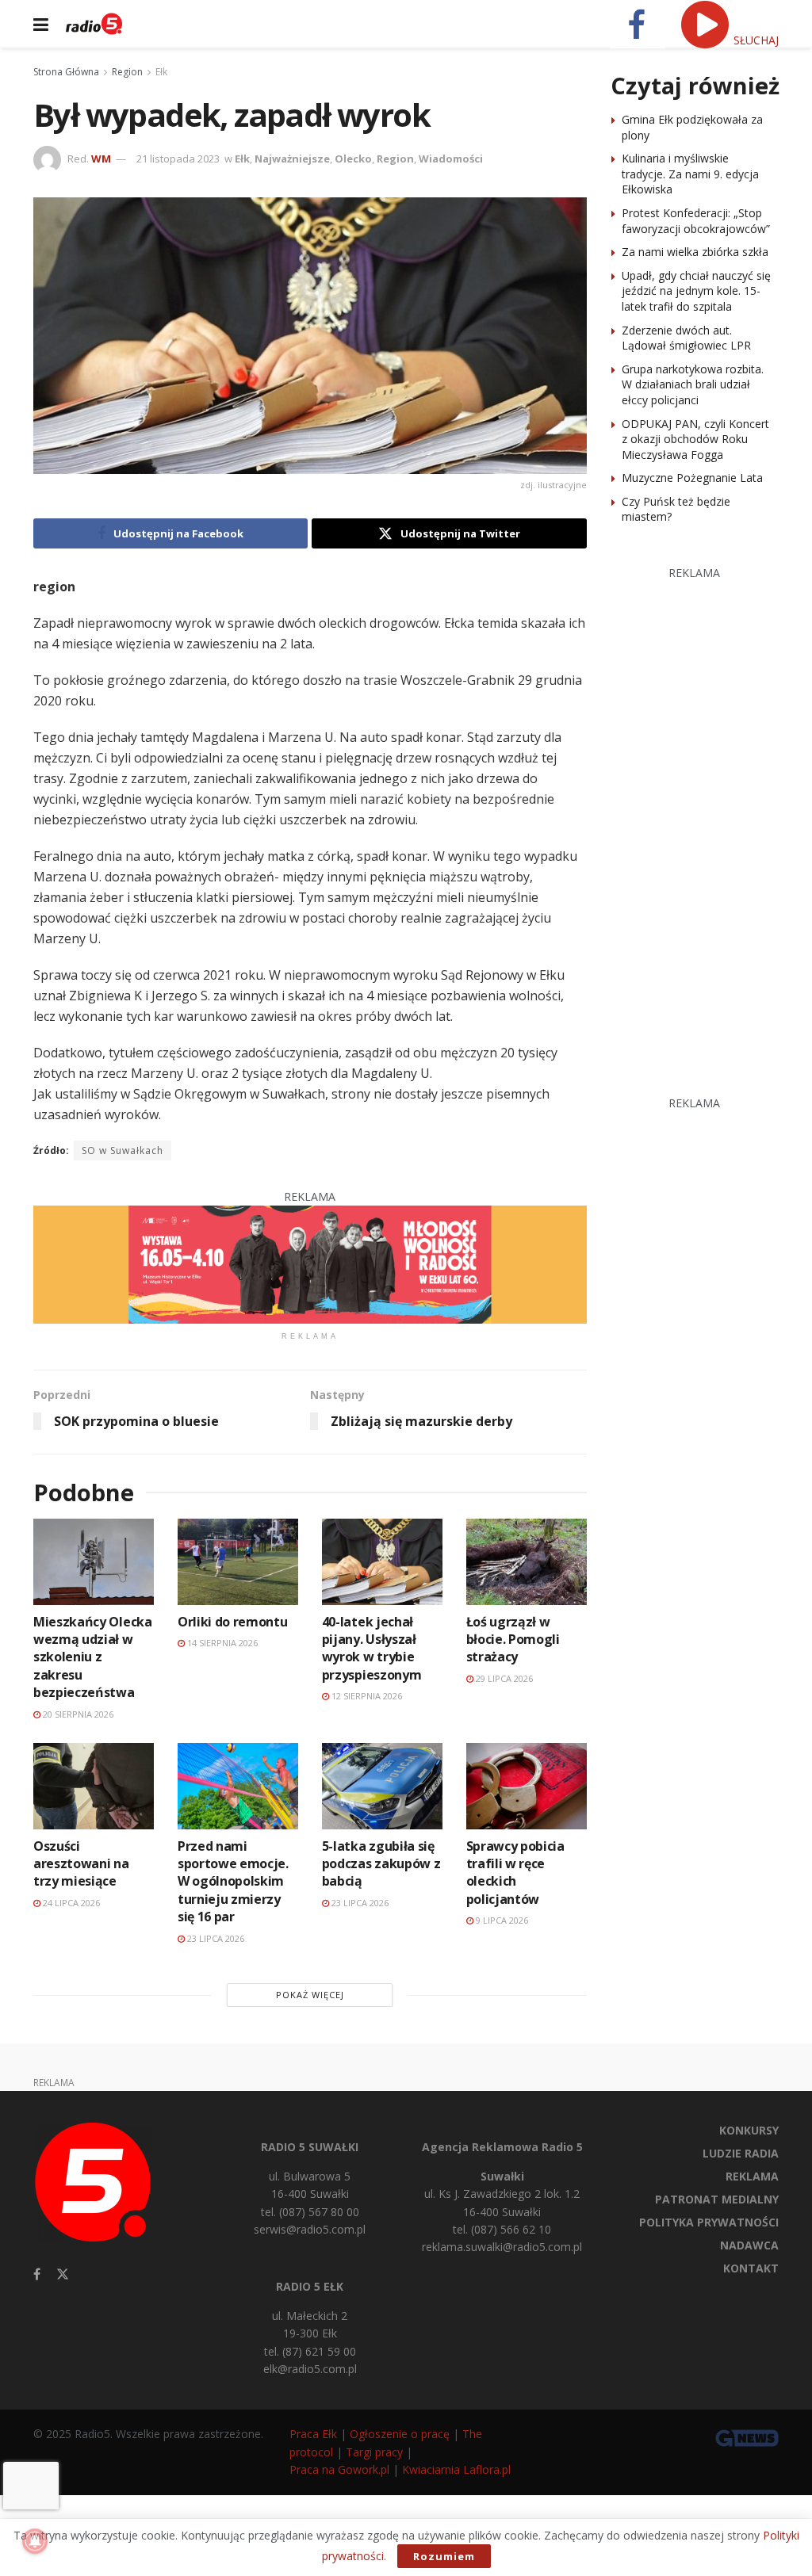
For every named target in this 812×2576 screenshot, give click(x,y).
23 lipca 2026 (214, 1938)
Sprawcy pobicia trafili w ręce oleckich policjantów (515, 1873)
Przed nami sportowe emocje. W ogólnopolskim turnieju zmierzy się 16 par (233, 1882)
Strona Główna (66, 72)
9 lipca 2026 (501, 1920)
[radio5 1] (310, 1263)
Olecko (353, 159)
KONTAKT (751, 2268)
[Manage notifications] (35, 2541)
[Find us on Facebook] (37, 2274)
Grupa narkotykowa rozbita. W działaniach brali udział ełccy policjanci (693, 384)
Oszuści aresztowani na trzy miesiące (81, 1864)
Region (127, 72)
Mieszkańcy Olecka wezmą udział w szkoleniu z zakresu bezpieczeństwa (93, 1657)
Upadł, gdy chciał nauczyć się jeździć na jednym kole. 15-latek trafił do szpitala (696, 291)
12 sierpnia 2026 (366, 1696)
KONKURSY (749, 2130)
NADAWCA (749, 2245)
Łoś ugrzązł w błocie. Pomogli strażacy (513, 1640)
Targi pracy (374, 2452)
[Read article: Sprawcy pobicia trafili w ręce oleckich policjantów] (527, 1786)
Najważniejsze (292, 159)
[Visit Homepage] (94, 24)
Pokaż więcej (310, 1995)
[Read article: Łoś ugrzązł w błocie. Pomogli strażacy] (527, 1562)
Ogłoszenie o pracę (400, 2434)
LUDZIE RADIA (741, 2153)
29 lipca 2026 (503, 1678)
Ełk (161, 72)
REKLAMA (752, 2176)
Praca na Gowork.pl (339, 2469)
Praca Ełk (313, 2434)
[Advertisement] (711, 820)
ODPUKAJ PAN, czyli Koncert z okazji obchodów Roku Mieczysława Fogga (695, 439)
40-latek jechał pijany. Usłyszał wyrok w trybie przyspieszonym (372, 1648)
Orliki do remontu (233, 1622)
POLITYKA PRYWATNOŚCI (709, 2222)
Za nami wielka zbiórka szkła (695, 252)
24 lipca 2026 (70, 1903)
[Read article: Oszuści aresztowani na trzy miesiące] (94, 1786)
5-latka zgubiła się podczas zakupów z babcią (381, 1864)
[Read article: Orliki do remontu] (238, 1562)
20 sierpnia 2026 (77, 1714)
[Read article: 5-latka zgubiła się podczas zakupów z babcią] (382, 1786)
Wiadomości (451, 159)
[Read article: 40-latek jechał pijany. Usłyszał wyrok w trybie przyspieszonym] (382, 1562)
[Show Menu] (41, 24)
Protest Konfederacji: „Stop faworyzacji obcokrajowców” (696, 221)
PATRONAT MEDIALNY (717, 2199)
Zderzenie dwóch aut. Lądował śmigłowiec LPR (686, 338)
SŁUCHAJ (755, 40)
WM (101, 159)
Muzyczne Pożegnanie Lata (692, 478)
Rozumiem (444, 2556)
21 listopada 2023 (178, 159)
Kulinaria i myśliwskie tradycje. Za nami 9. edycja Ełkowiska (690, 174)
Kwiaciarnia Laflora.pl (456, 2469)
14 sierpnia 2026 (221, 1643)
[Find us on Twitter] (63, 2274)
